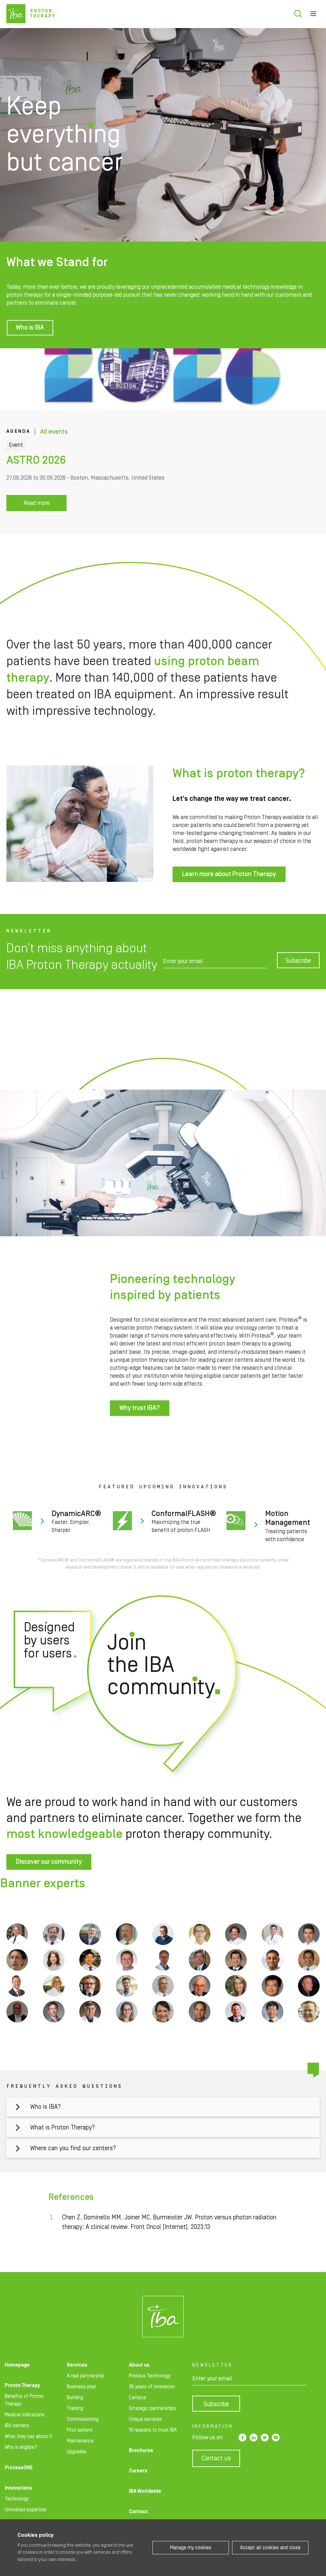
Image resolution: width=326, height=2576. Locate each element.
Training (75, 2408)
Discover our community (49, 1862)
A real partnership (85, 2376)
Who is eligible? (21, 2447)
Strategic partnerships (152, 2408)
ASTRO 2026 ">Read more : (163, 442)
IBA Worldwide (145, 2491)
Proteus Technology (150, 2376)
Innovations (18, 2488)
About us (139, 2365)
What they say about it (28, 2436)
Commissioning (83, 2419)
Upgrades (77, 2452)
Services (77, 2365)
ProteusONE (19, 2468)
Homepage (17, 2365)
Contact (138, 2512)
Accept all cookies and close (270, 2548)
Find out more (56, 1522)
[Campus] (163, 2317)
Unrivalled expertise (25, 2510)
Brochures (141, 2450)
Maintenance (80, 2441)
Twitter (265, 2438)
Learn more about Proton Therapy (229, 874)
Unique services (145, 2419)
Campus (138, 2398)
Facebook (242, 2438)
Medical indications (25, 2415)
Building (75, 2398)
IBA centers (17, 2426)
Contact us (216, 2458)
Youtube (276, 2438)
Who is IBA (30, 328)
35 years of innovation (152, 2387)
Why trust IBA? (140, 1408)
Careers (138, 2471)
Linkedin (254, 2438)
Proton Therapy (22, 2385)
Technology (17, 2499)
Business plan (81, 2387)
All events (54, 432)
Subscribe (298, 961)
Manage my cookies (191, 2548)
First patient (80, 2430)
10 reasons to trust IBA (153, 2430)
